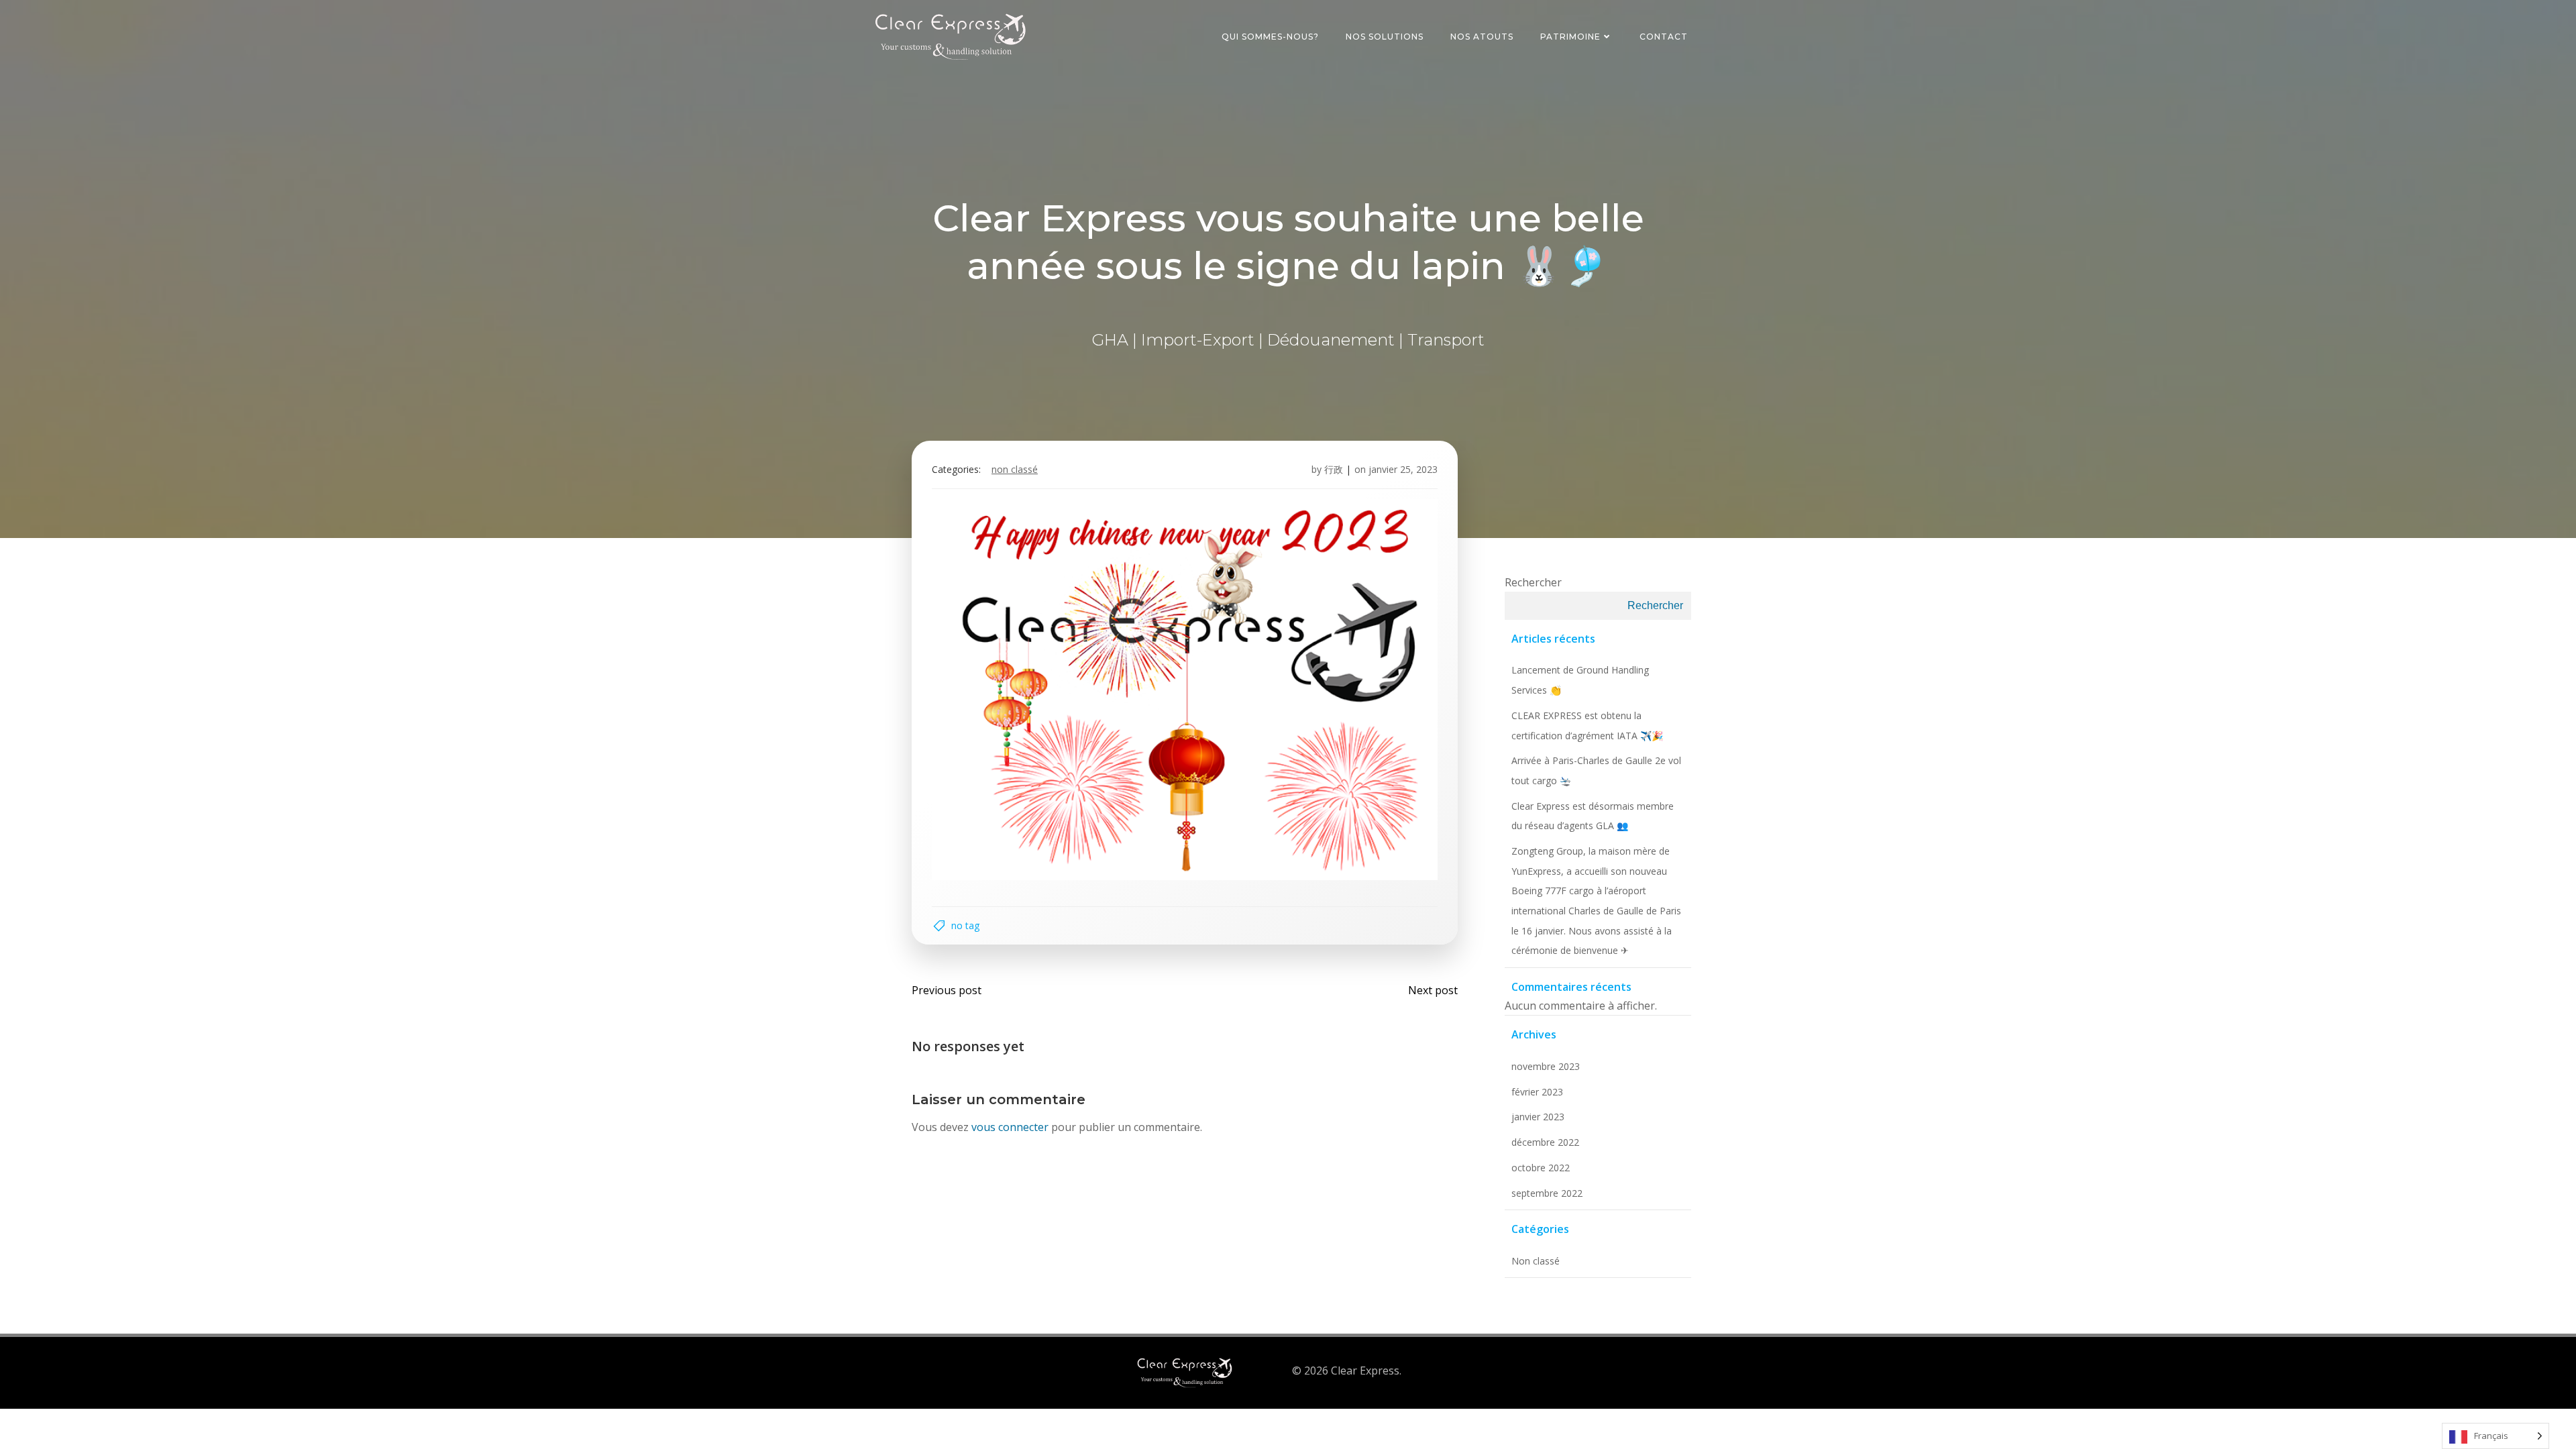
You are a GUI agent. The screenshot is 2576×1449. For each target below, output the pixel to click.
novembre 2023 (1546, 1066)
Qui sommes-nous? (1270, 37)
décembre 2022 (1545, 1142)
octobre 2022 (1541, 1168)
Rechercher (1533, 582)
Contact (1664, 37)
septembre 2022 (1547, 1193)
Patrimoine (1570, 37)
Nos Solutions (1385, 37)
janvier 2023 (1538, 1117)
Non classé (1015, 469)
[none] (2495, 1436)
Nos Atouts (1482, 37)
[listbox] (2495, 1436)
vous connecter (1010, 1127)
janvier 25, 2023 (1403, 469)
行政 (1334, 469)
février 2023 (1537, 1092)
